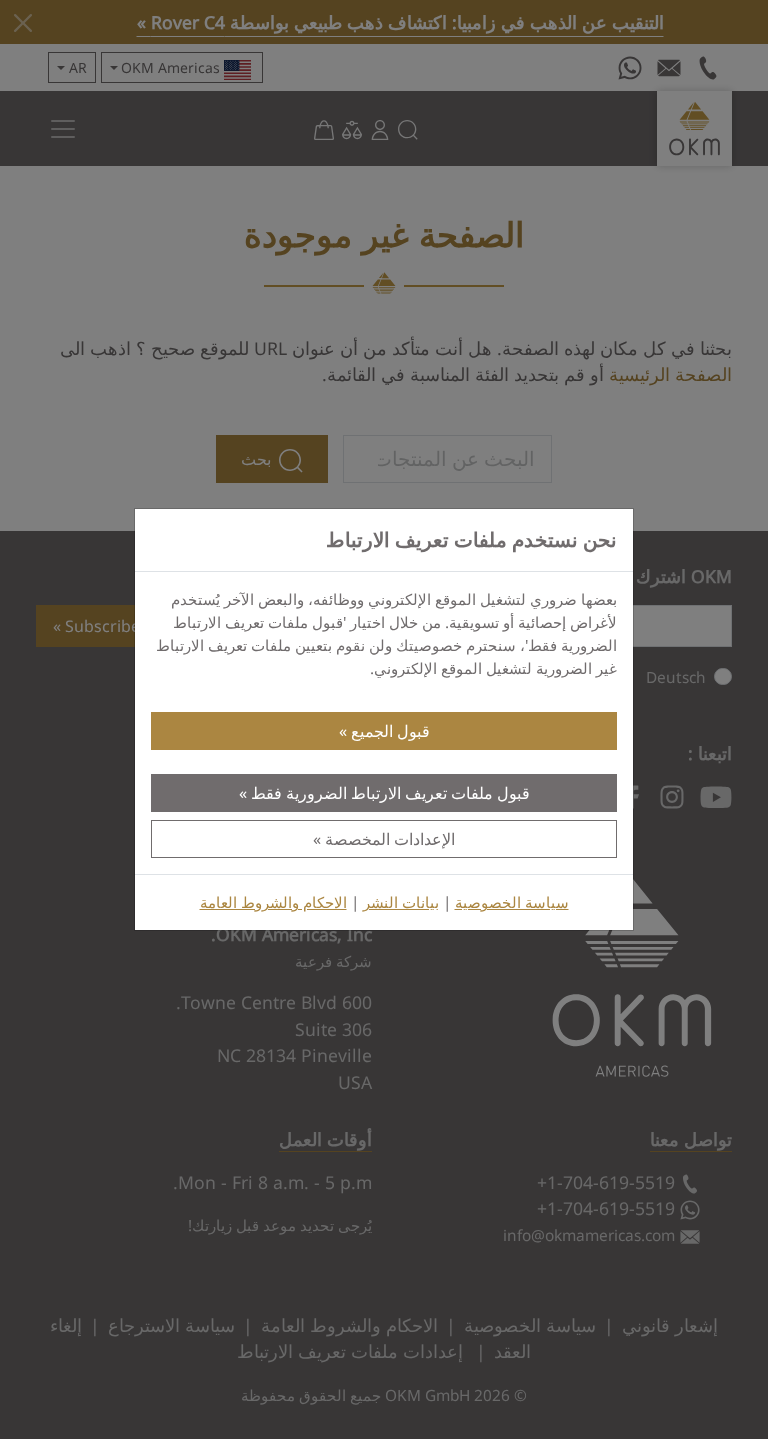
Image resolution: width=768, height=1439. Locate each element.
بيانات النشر (401, 902)
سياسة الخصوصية (512, 902)
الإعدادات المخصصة (390, 839)
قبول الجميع (390, 731)
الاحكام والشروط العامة (273, 902)
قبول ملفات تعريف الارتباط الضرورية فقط (390, 793)
